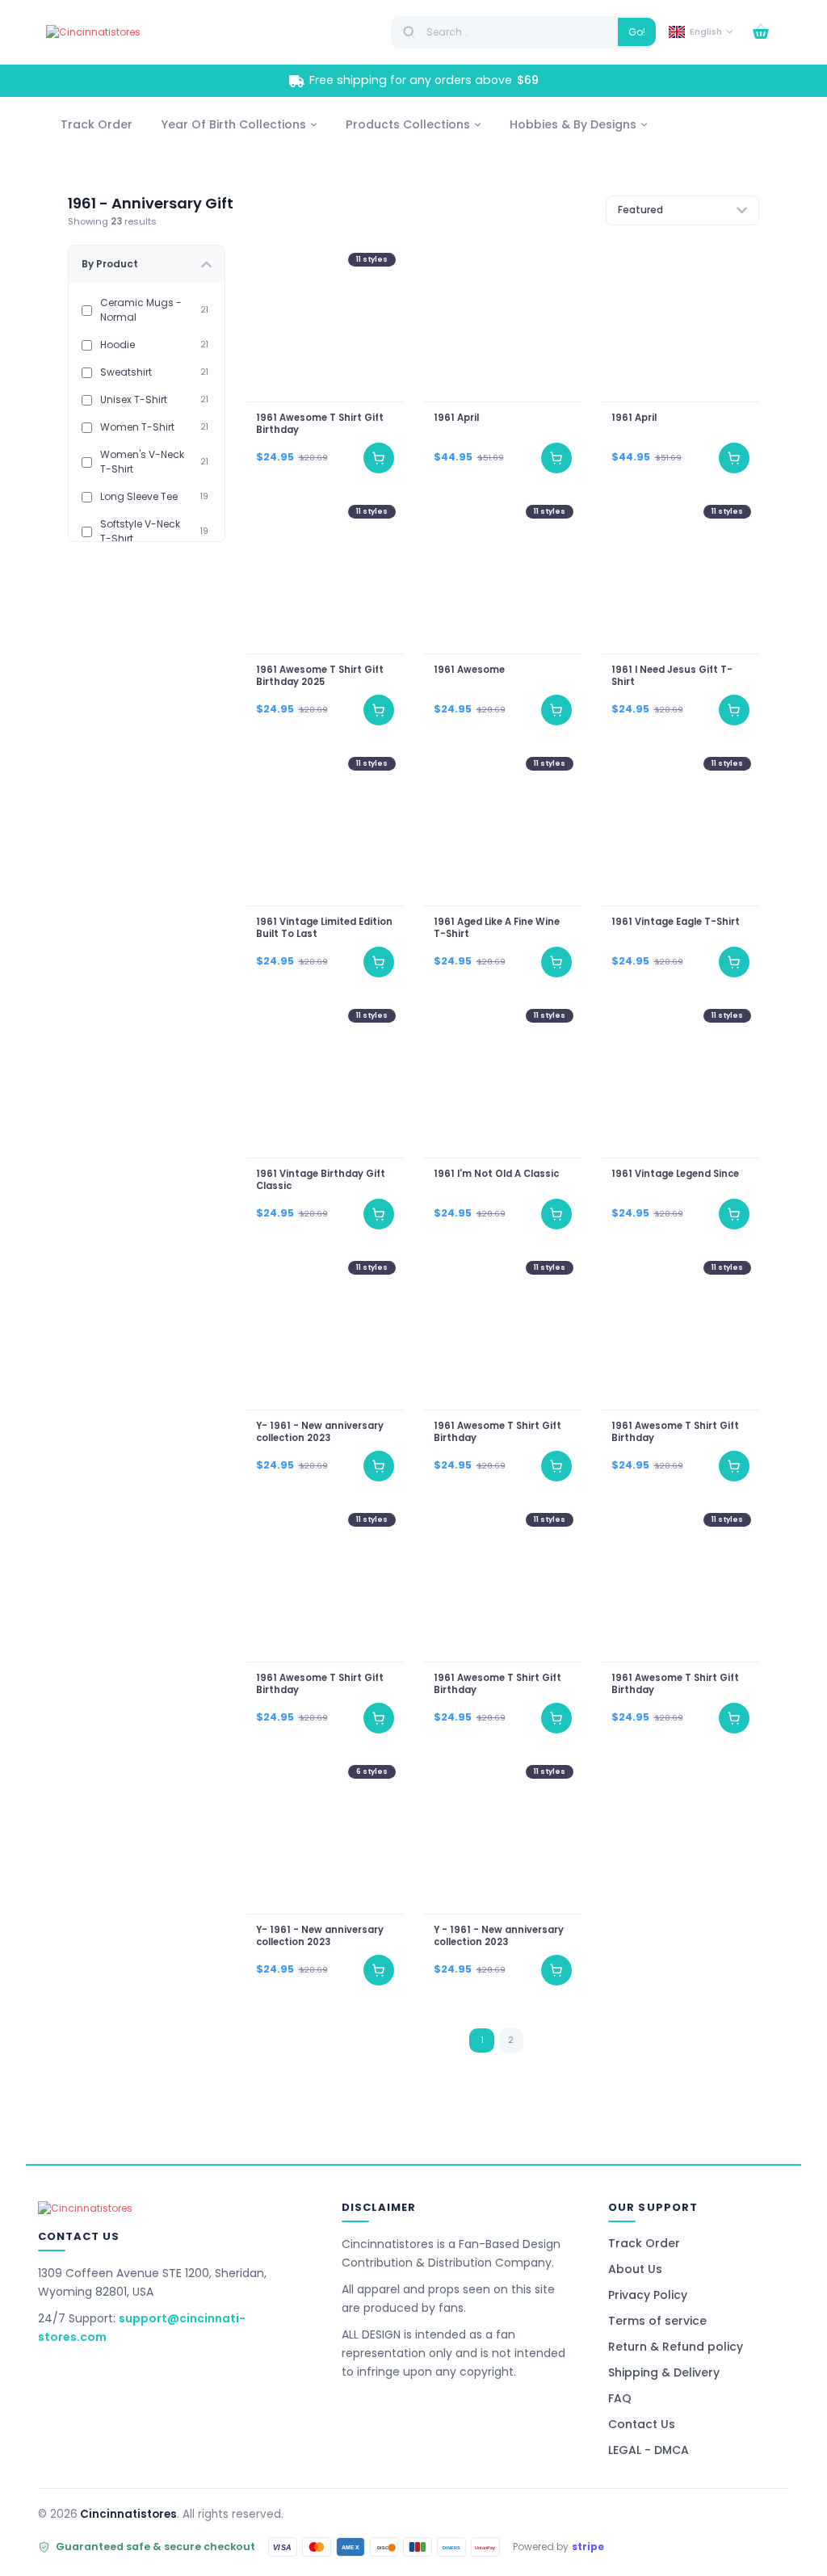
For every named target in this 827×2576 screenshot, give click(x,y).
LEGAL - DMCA (649, 2450)
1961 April (456, 419)
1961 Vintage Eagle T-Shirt (676, 922)
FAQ (620, 2398)
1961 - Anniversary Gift (151, 203)
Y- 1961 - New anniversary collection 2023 (319, 1432)
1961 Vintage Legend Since (675, 1174)
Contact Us (642, 2424)
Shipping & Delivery (664, 2372)
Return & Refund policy (676, 2347)
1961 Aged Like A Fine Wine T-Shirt (497, 928)
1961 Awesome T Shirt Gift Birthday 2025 (319, 676)
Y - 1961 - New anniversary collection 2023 (499, 1936)
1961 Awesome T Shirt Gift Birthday (319, 425)
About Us (635, 2269)
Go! (637, 32)
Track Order (644, 2243)
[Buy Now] (379, 458)
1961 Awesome (469, 670)
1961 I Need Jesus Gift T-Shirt (672, 676)
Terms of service (657, 2321)
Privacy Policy (648, 2295)
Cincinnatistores (128, 2514)
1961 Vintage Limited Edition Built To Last (323, 928)
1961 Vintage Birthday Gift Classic (320, 1180)
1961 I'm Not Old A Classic (496, 1174)
